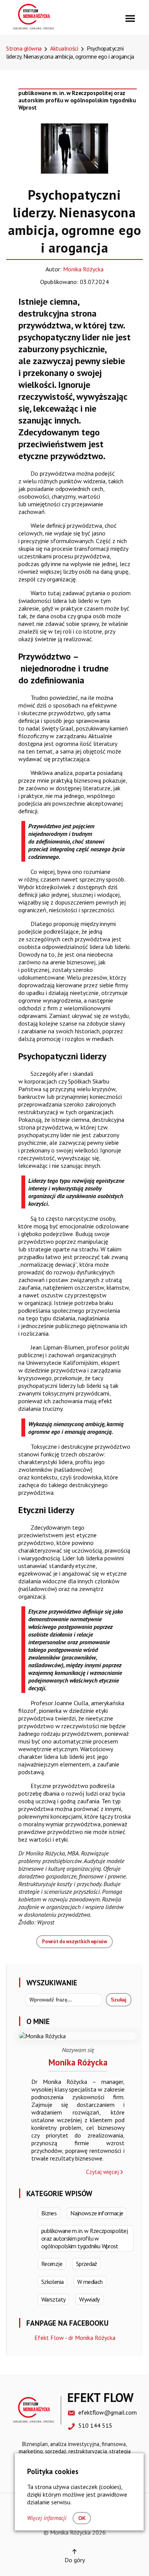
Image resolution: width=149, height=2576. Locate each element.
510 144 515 (95, 2425)
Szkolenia (52, 2282)
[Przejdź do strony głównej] (33, 28)
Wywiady (89, 2299)
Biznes (49, 2213)
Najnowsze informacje (97, 2213)
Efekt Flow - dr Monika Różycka (75, 2338)
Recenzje (52, 2264)
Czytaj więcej (102, 2172)
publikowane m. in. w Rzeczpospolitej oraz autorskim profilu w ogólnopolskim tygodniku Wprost (77, 100)
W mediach (90, 2282)
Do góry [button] (75, 2560)
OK (82, 2518)
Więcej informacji (47, 2518)
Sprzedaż (87, 2264)
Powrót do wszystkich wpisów (74, 1941)
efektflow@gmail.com (108, 2412)
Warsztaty (53, 2299)
